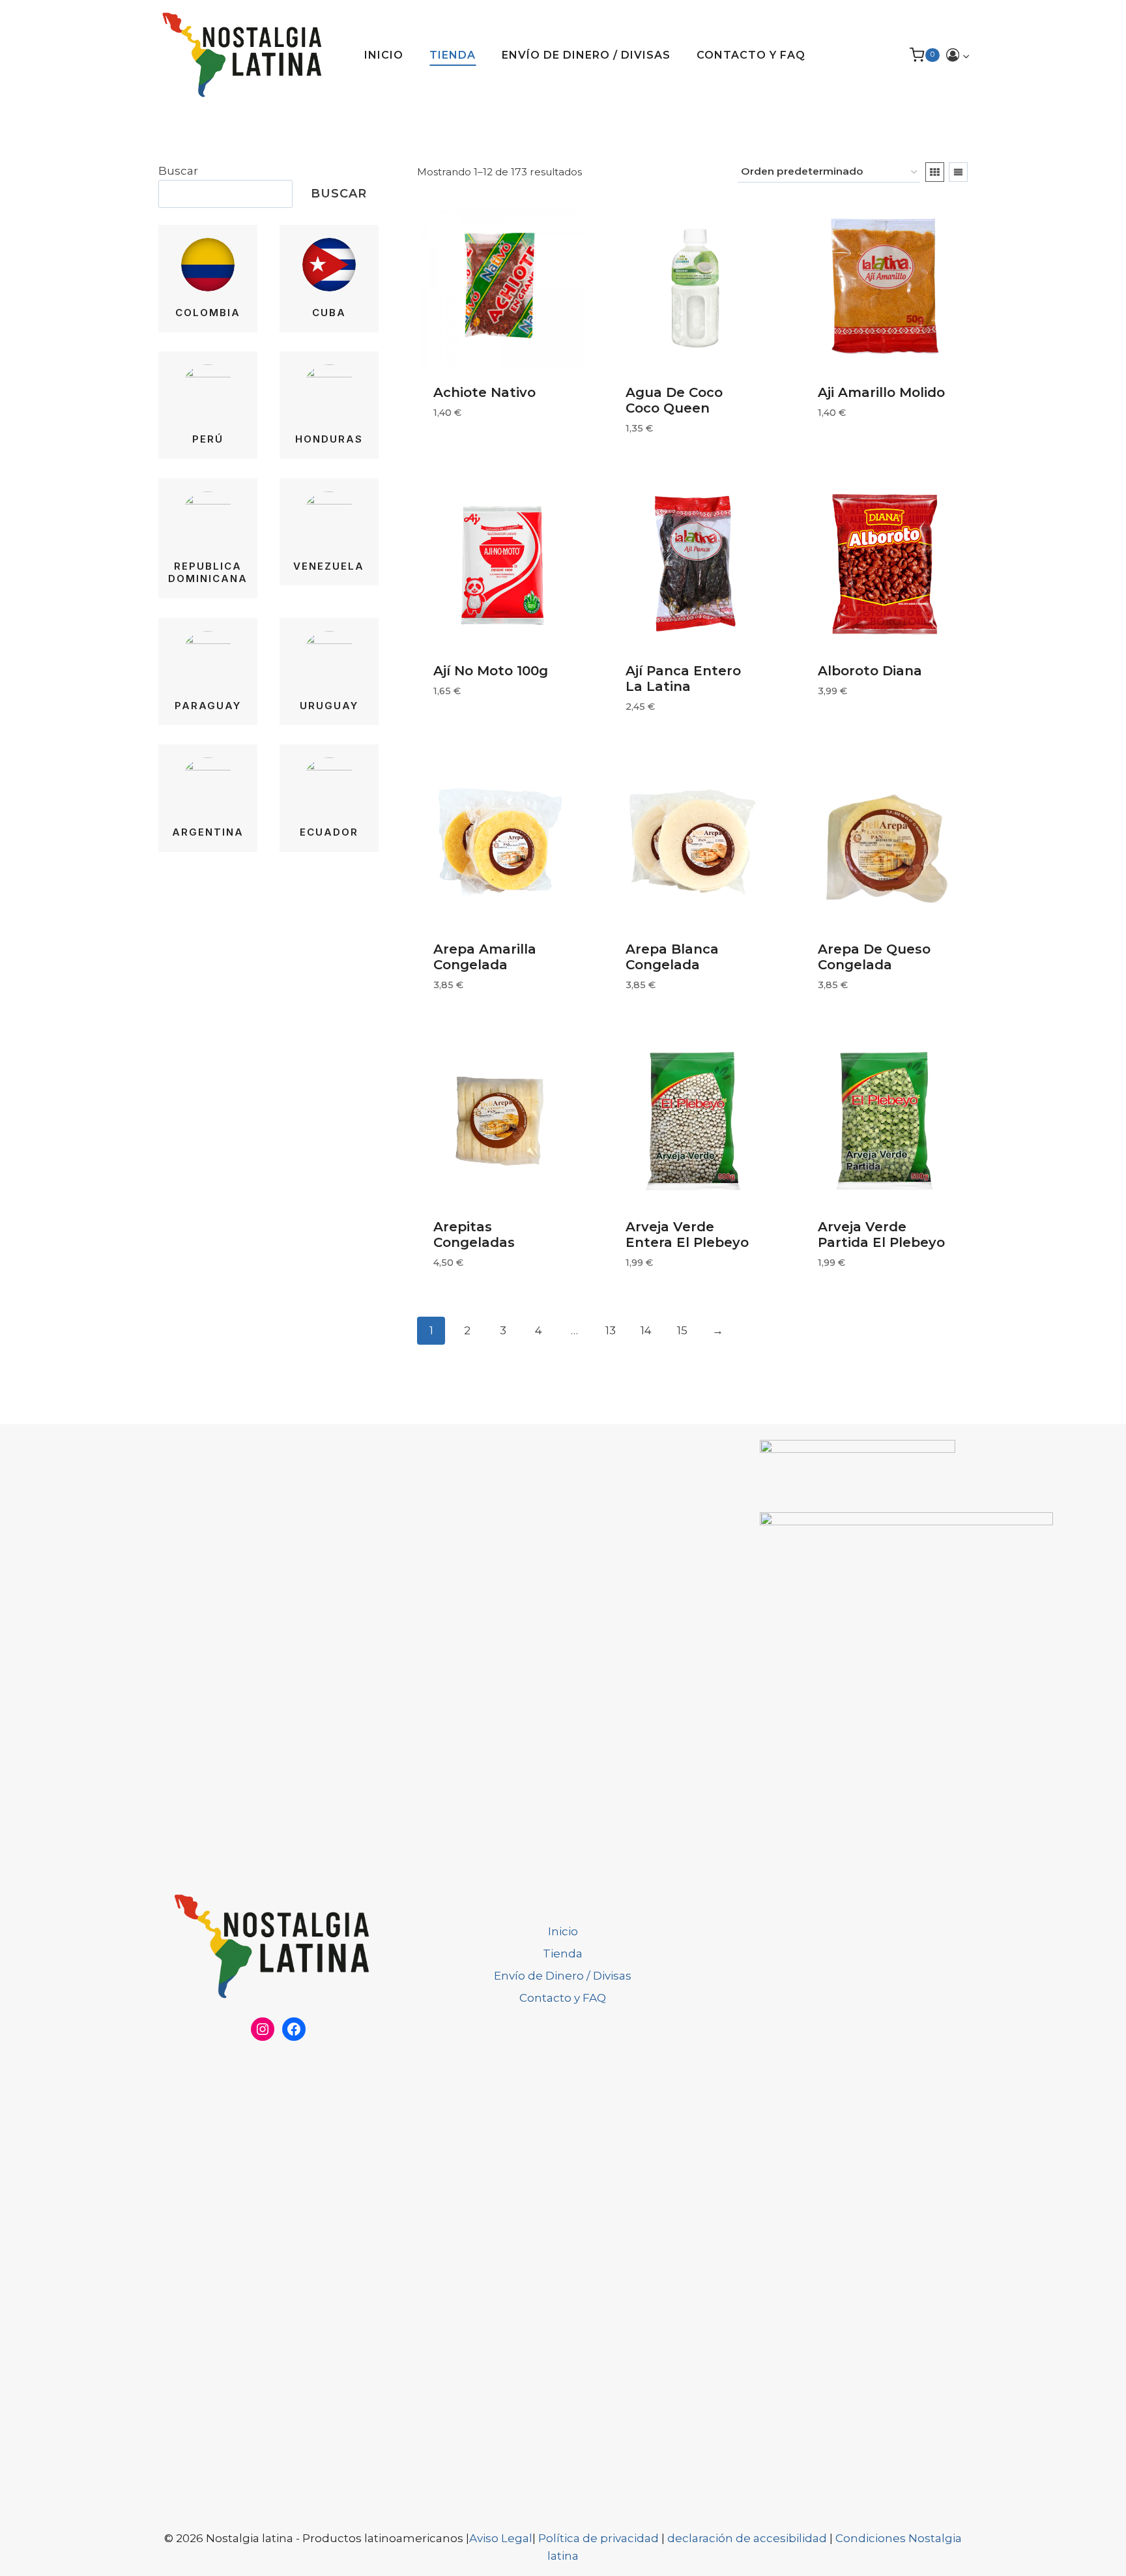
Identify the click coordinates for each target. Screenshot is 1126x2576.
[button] (966, 55)
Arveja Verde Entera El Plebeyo (687, 1235)
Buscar (178, 171)
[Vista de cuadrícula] (935, 172)
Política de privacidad (600, 2538)
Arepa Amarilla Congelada (485, 957)
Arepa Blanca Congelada (672, 957)
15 (682, 1330)
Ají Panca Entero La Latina (683, 679)
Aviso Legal (501, 2538)
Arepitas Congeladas (474, 1235)
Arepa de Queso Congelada (874, 957)
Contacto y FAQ (751, 55)
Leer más (457, 452)
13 (611, 1330)
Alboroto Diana (870, 671)
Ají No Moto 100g (491, 671)
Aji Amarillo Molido (881, 392)
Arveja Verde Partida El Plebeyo (881, 1235)
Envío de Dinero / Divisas (586, 55)
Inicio (384, 55)
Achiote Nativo (484, 392)
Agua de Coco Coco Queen (674, 400)
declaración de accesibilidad (747, 2538)
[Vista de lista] (958, 172)
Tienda (453, 55)
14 (646, 1330)
